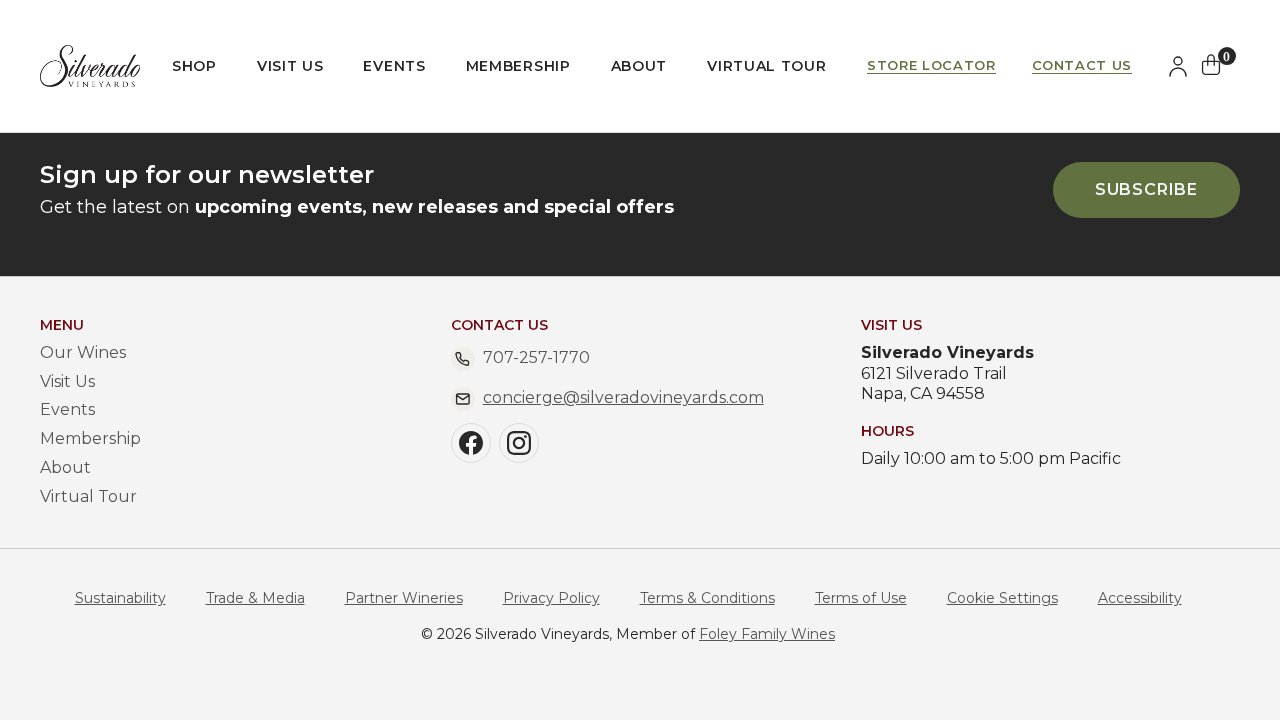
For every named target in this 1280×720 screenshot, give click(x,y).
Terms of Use (861, 598)
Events (394, 66)
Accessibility (1140, 598)
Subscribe (1146, 189)
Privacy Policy (551, 598)
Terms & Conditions (707, 598)
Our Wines (83, 352)
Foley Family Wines (767, 634)
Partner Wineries (404, 598)
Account (1182, 66)
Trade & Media (255, 598)
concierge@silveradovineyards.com (623, 397)
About (639, 66)
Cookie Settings (1002, 598)
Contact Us (1082, 65)
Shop (194, 66)
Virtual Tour (766, 66)
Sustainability (120, 598)
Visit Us (290, 66)
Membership (518, 66)
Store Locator (931, 65)
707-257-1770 (536, 357)
